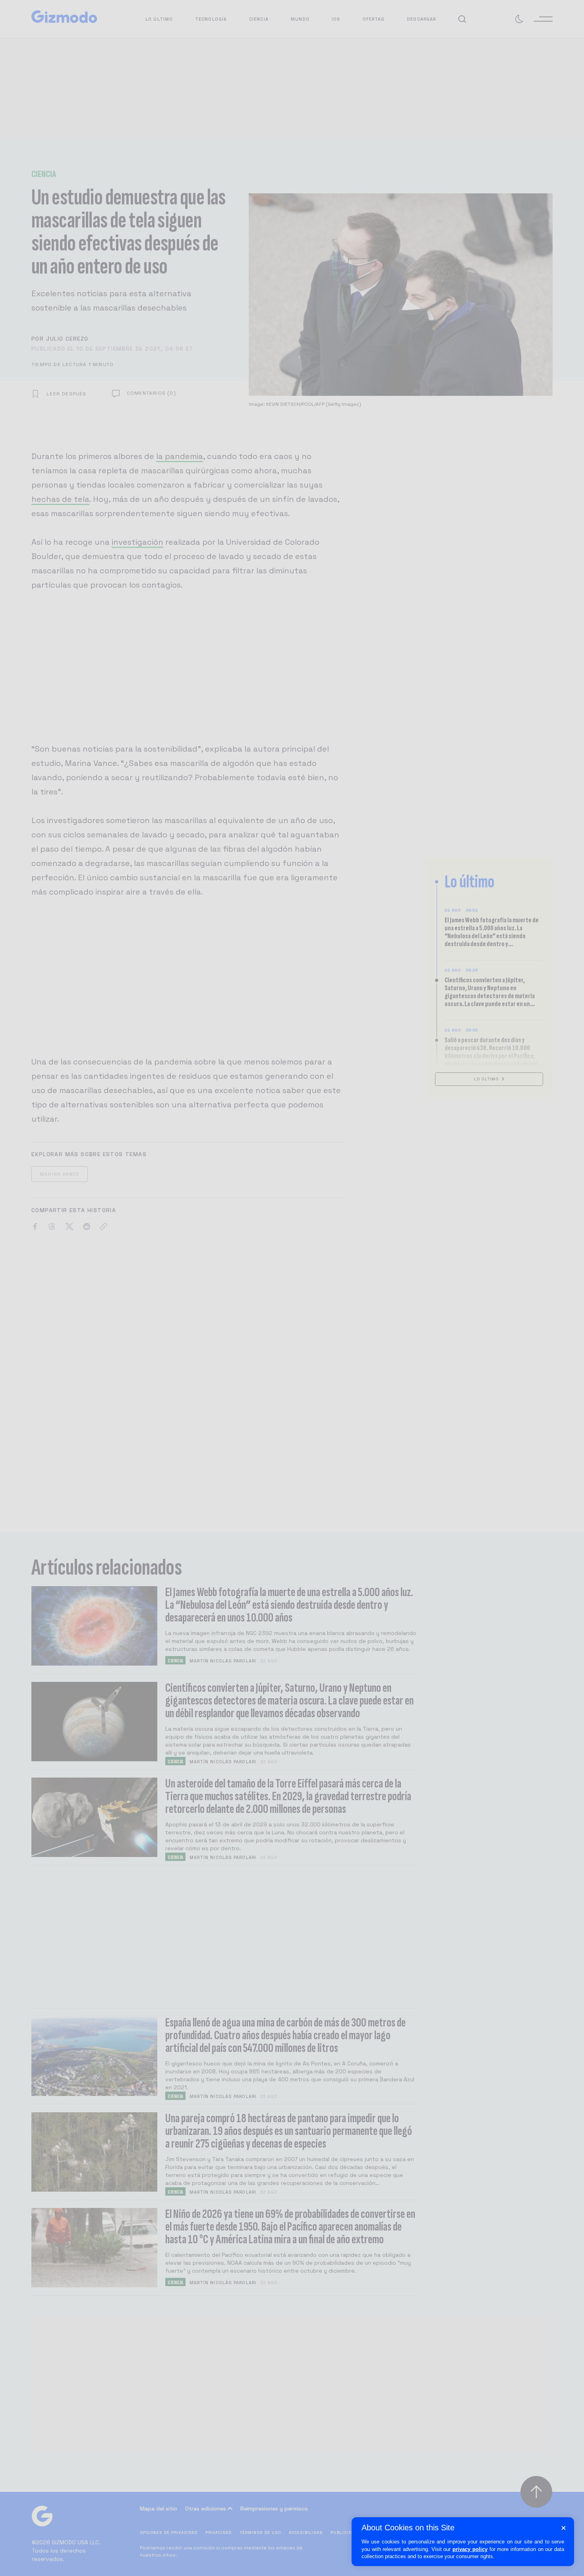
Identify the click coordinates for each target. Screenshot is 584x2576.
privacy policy (470, 2549)
